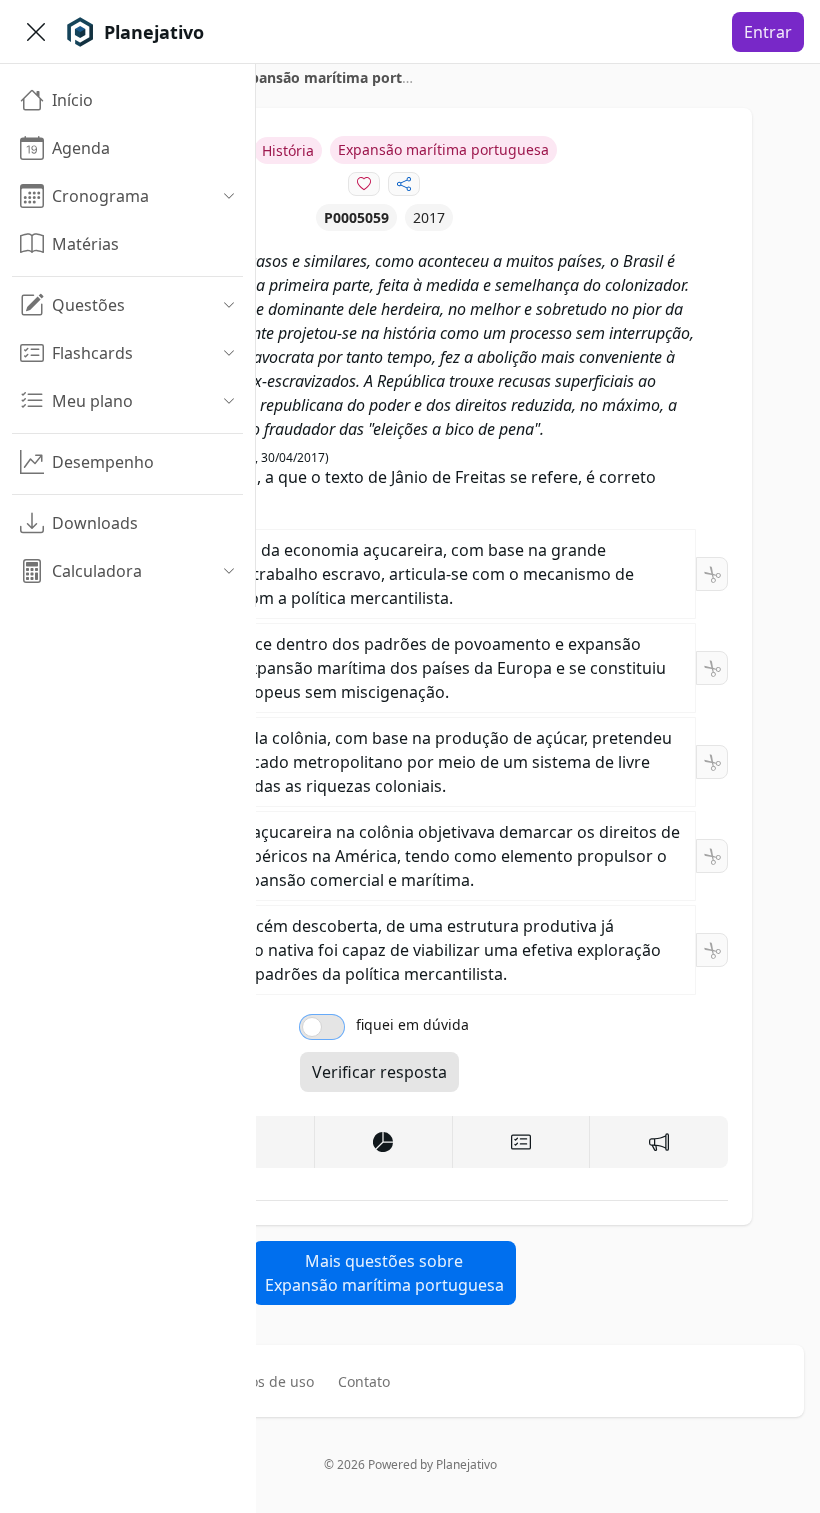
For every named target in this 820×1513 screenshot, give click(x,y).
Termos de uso (265, 1381)
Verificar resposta (379, 1072)
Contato (364, 1381)
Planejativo (466, 1464)
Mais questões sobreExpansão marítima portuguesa (384, 1273)
